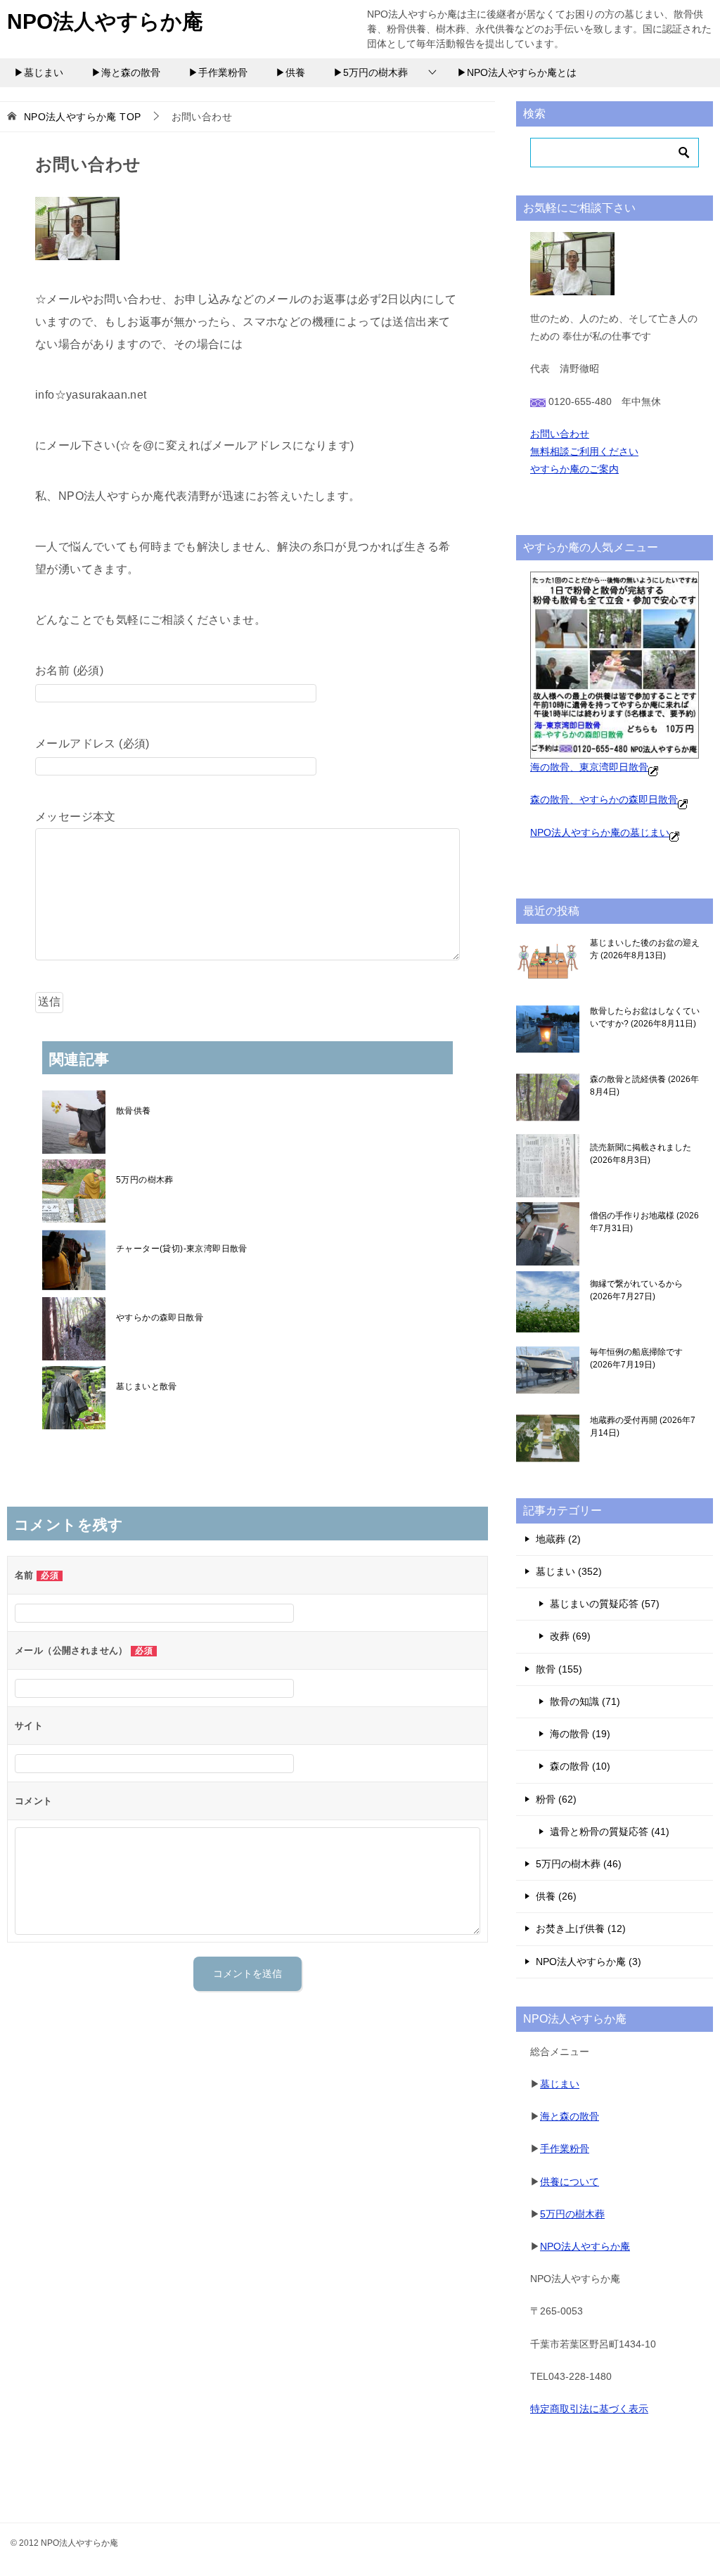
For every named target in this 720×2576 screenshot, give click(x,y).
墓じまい (560, 2084)
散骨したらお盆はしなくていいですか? (645, 1017)
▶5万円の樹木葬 (371, 72)
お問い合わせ (560, 434)
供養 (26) (556, 1896)
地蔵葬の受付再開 (643, 1427)
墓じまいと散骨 (147, 1386)
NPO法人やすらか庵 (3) (589, 1962)
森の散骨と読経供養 (644, 1086)
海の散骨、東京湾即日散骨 (589, 767)
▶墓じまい (39, 72)
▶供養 (290, 72)
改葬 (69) (570, 1636)
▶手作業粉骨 (218, 72)
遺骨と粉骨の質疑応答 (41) (610, 1831)
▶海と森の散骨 (126, 72)
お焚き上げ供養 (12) (581, 1928)
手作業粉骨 (565, 2149)
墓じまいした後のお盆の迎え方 (645, 949)
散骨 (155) (559, 1669)
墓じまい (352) (569, 1571)
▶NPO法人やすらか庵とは (517, 72)
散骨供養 (134, 1111)
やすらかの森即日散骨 (160, 1318)
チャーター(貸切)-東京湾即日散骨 (182, 1249)
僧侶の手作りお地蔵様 (644, 1222)
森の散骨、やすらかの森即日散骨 (604, 799)
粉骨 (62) (556, 1799)
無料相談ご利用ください (584, 451)
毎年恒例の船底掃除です (636, 1358)
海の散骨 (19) (580, 1734)
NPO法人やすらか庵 (105, 21)
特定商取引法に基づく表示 (589, 2409)
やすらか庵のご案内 (574, 469)
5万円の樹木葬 (145, 1180)
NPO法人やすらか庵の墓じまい (600, 832)
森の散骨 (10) (580, 1766)
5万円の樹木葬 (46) (579, 1864)
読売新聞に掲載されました (641, 1154)
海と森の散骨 (570, 2116)
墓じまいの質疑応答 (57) (605, 1604)
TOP (83, 117)
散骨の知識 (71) (585, 1701)
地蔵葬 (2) (558, 1539)
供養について (570, 2182)
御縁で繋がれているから (636, 1290)
